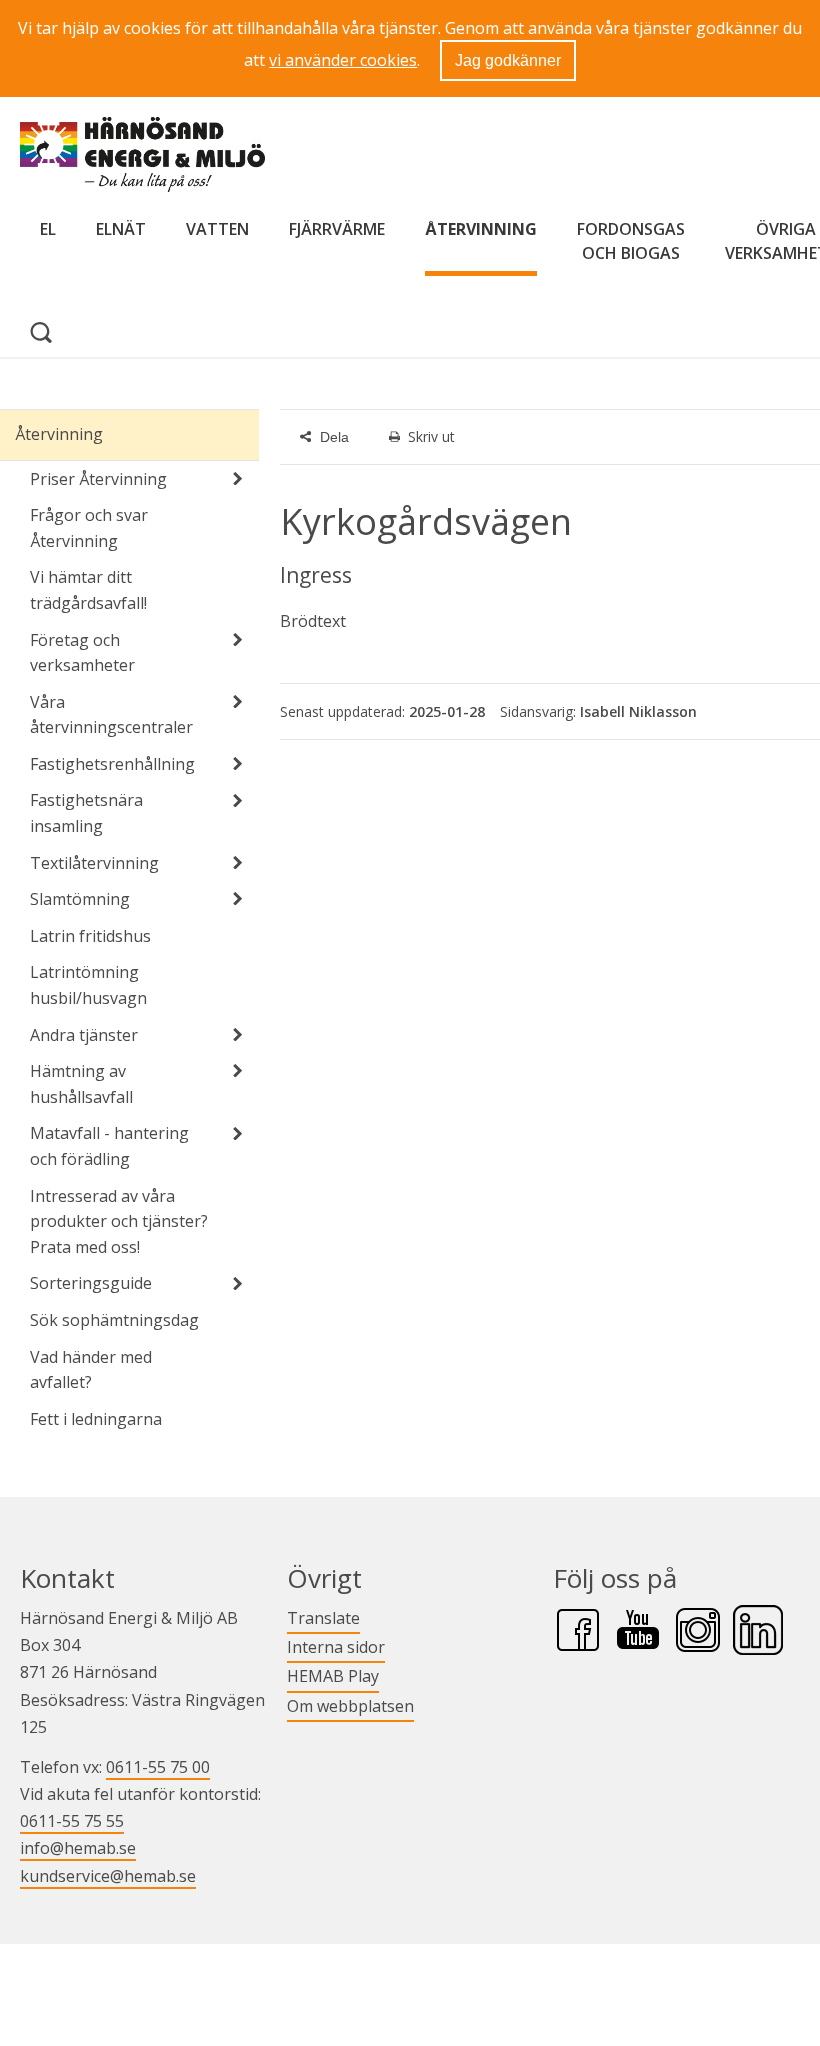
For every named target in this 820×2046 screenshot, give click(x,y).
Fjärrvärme (337, 229)
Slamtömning (80, 899)
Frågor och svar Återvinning (89, 528)
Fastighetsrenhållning (112, 764)
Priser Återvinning (98, 479)
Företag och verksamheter (82, 653)
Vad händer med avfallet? (91, 1370)
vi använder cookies (343, 60)
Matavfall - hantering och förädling (109, 1146)
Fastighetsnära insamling (86, 813)
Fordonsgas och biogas (631, 241)
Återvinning (481, 229)
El (48, 229)
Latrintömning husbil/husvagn (88, 985)
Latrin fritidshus (90, 936)
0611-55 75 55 (72, 1821)
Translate (323, 1617)
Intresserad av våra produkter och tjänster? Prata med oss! (119, 1221)
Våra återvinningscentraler (111, 715)
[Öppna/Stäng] (237, 479)
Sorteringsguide (91, 1283)
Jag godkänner (508, 60)
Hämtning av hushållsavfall (81, 1084)
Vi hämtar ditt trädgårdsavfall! (88, 590)
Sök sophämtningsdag (114, 1320)
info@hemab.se (78, 1848)
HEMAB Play (333, 1675)
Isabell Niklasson (638, 711)
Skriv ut (431, 436)
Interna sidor (336, 1646)
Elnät (121, 229)
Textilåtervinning (94, 863)
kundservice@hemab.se (108, 1876)
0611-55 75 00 (158, 1767)
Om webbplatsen (350, 1706)
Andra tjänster (84, 1035)
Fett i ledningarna (96, 1419)
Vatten (217, 229)
